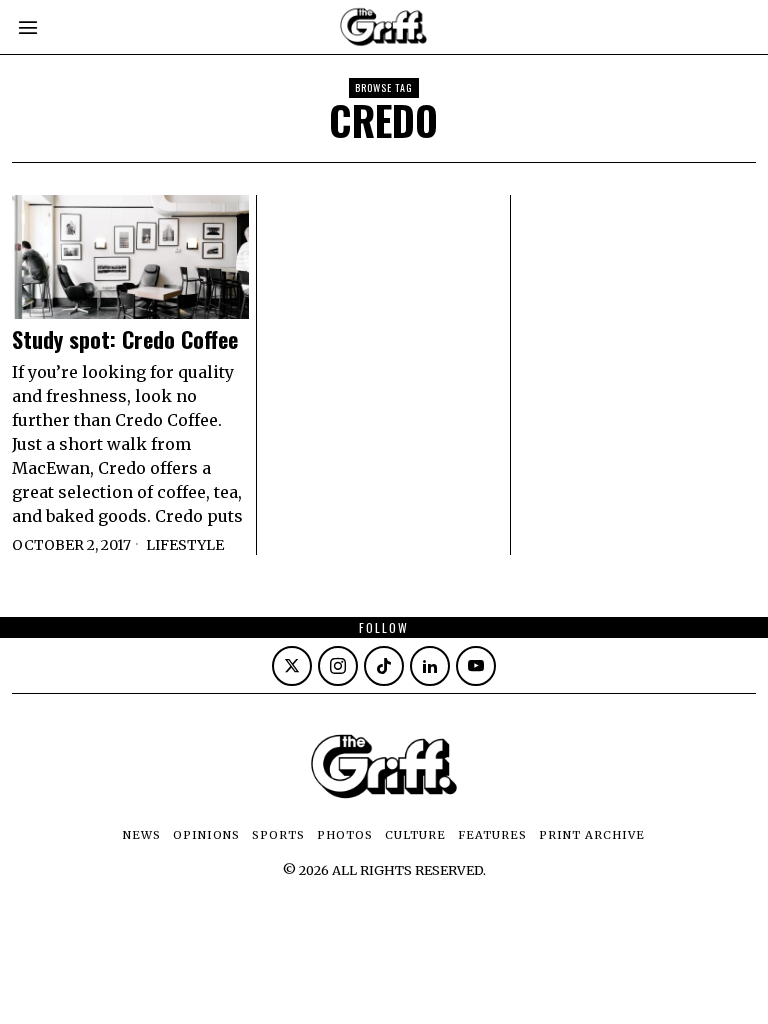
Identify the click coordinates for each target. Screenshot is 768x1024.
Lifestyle (185, 545)
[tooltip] (292, 666)
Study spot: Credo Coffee (125, 339)
